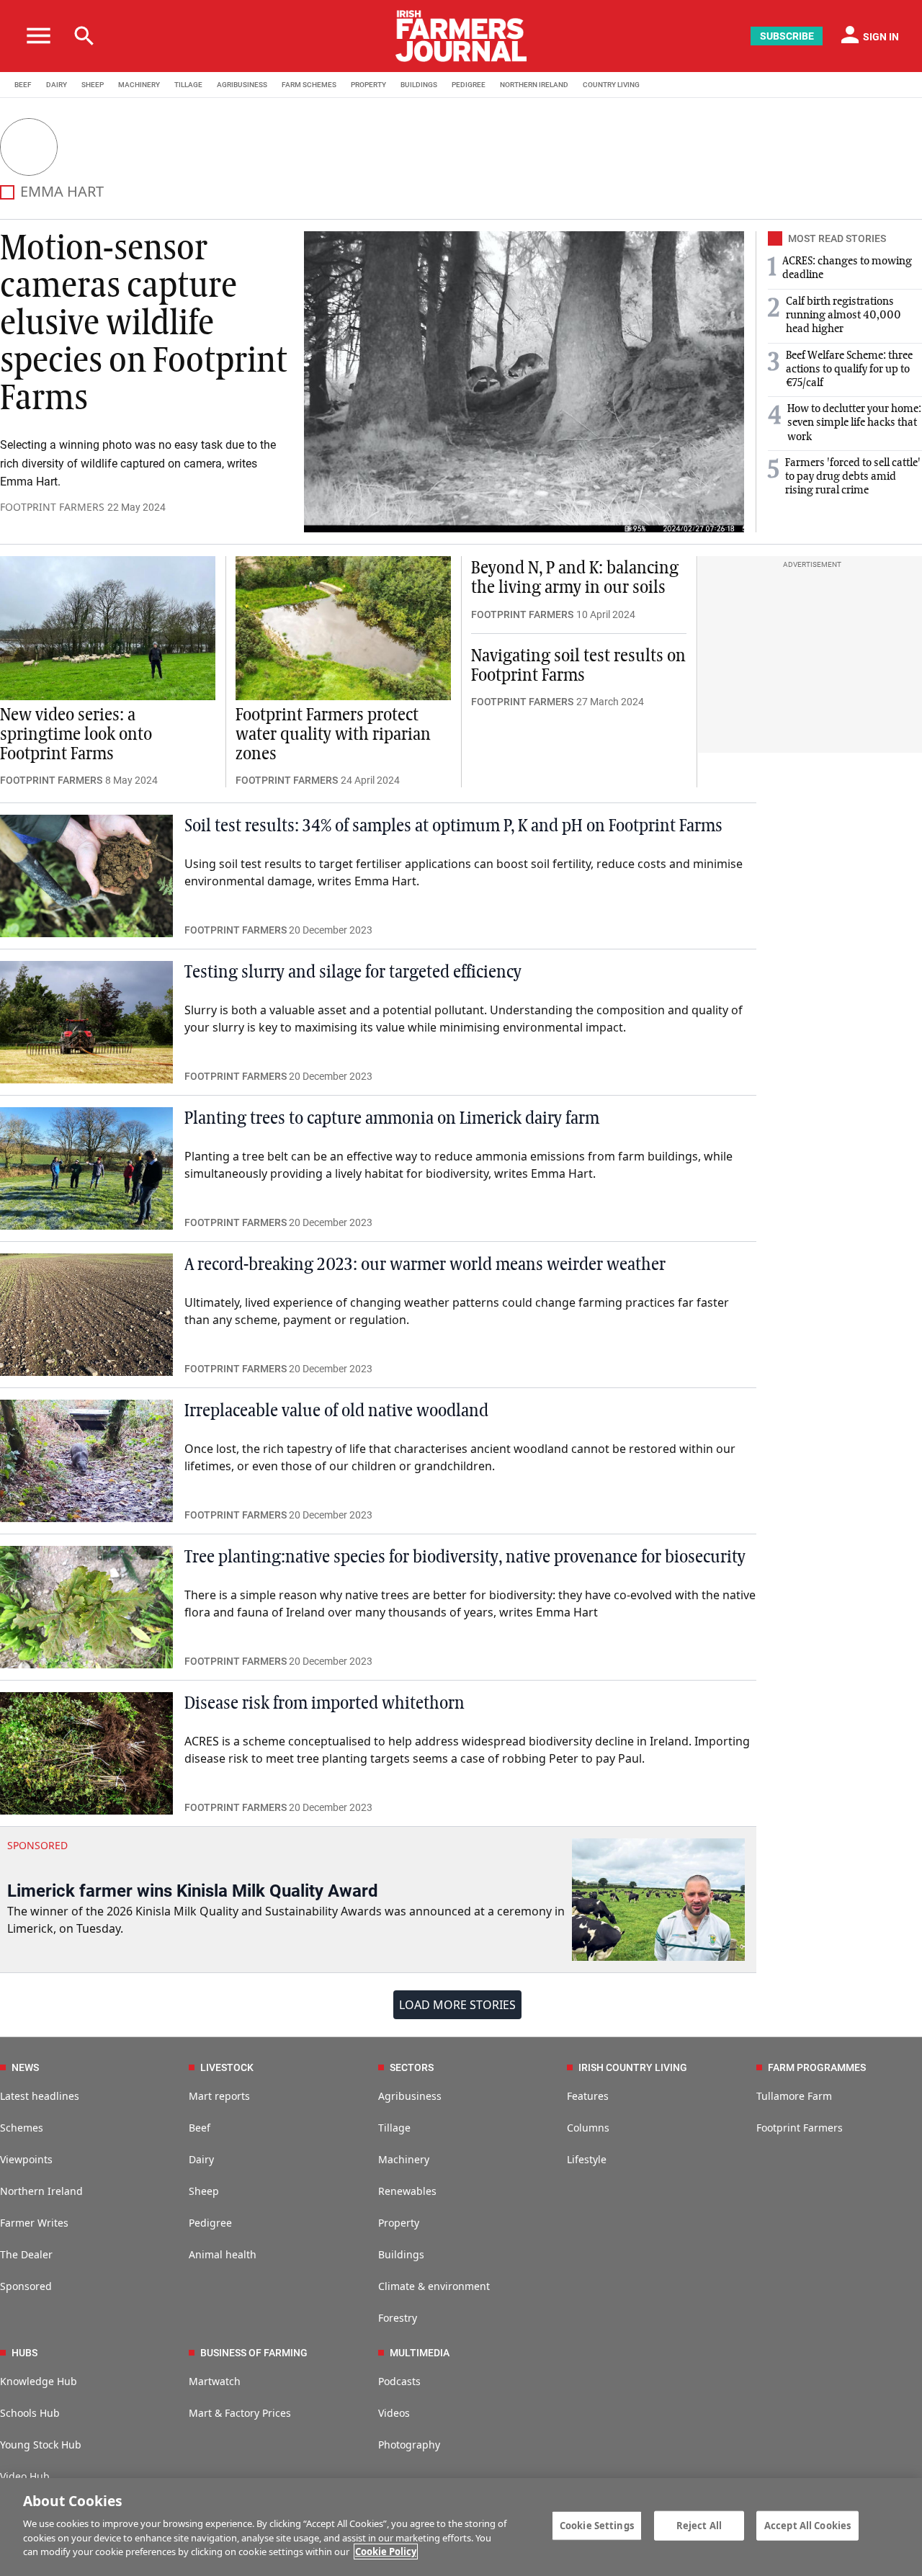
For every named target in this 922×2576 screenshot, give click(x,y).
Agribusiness (410, 2096)
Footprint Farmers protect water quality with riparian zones (333, 735)
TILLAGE (188, 85)
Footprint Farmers (800, 2128)
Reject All (699, 2525)
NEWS (25, 2067)
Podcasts (399, 2381)
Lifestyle (587, 2159)
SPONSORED (37, 1845)
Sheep (204, 2191)
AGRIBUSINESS (242, 85)
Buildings (401, 2254)
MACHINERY (139, 85)
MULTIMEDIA (420, 2353)
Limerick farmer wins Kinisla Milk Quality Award (193, 1891)
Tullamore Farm (794, 2096)
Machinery (404, 2159)
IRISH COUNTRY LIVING (633, 2067)
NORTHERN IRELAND (534, 85)
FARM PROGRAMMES (817, 2067)
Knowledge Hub (39, 2381)
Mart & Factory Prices (240, 2413)
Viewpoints (26, 2159)
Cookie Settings (597, 2525)
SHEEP (93, 85)
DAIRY (57, 85)
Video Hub (25, 2476)
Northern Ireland (41, 2191)
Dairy (201, 2159)
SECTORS (412, 2067)
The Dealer (26, 2254)
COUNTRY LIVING (611, 85)
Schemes (22, 2128)
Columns (588, 2128)
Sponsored (26, 2286)
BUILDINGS (419, 85)
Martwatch (215, 2381)
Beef (200, 2128)
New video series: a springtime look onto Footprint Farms (76, 735)
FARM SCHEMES (309, 85)
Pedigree (210, 2223)
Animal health (223, 2254)
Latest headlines (40, 2096)
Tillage (394, 2128)
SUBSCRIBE (787, 36)
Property (399, 2223)
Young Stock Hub (41, 2445)
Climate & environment (434, 2286)
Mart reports (219, 2096)
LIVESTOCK (227, 2067)
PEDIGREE (469, 85)
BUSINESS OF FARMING (254, 2353)
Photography (409, 2445)
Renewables (407, 2191)
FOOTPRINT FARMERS (52, 507)
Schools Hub (30, 2413)
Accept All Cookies (807, 2525)
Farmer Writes (34, 2223)
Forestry (398, 2318)
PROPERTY (368, 85)
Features (588, 2096)
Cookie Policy (386, 2552)
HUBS (24, 2353)
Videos (394, 2413)
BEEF (23, 85)
